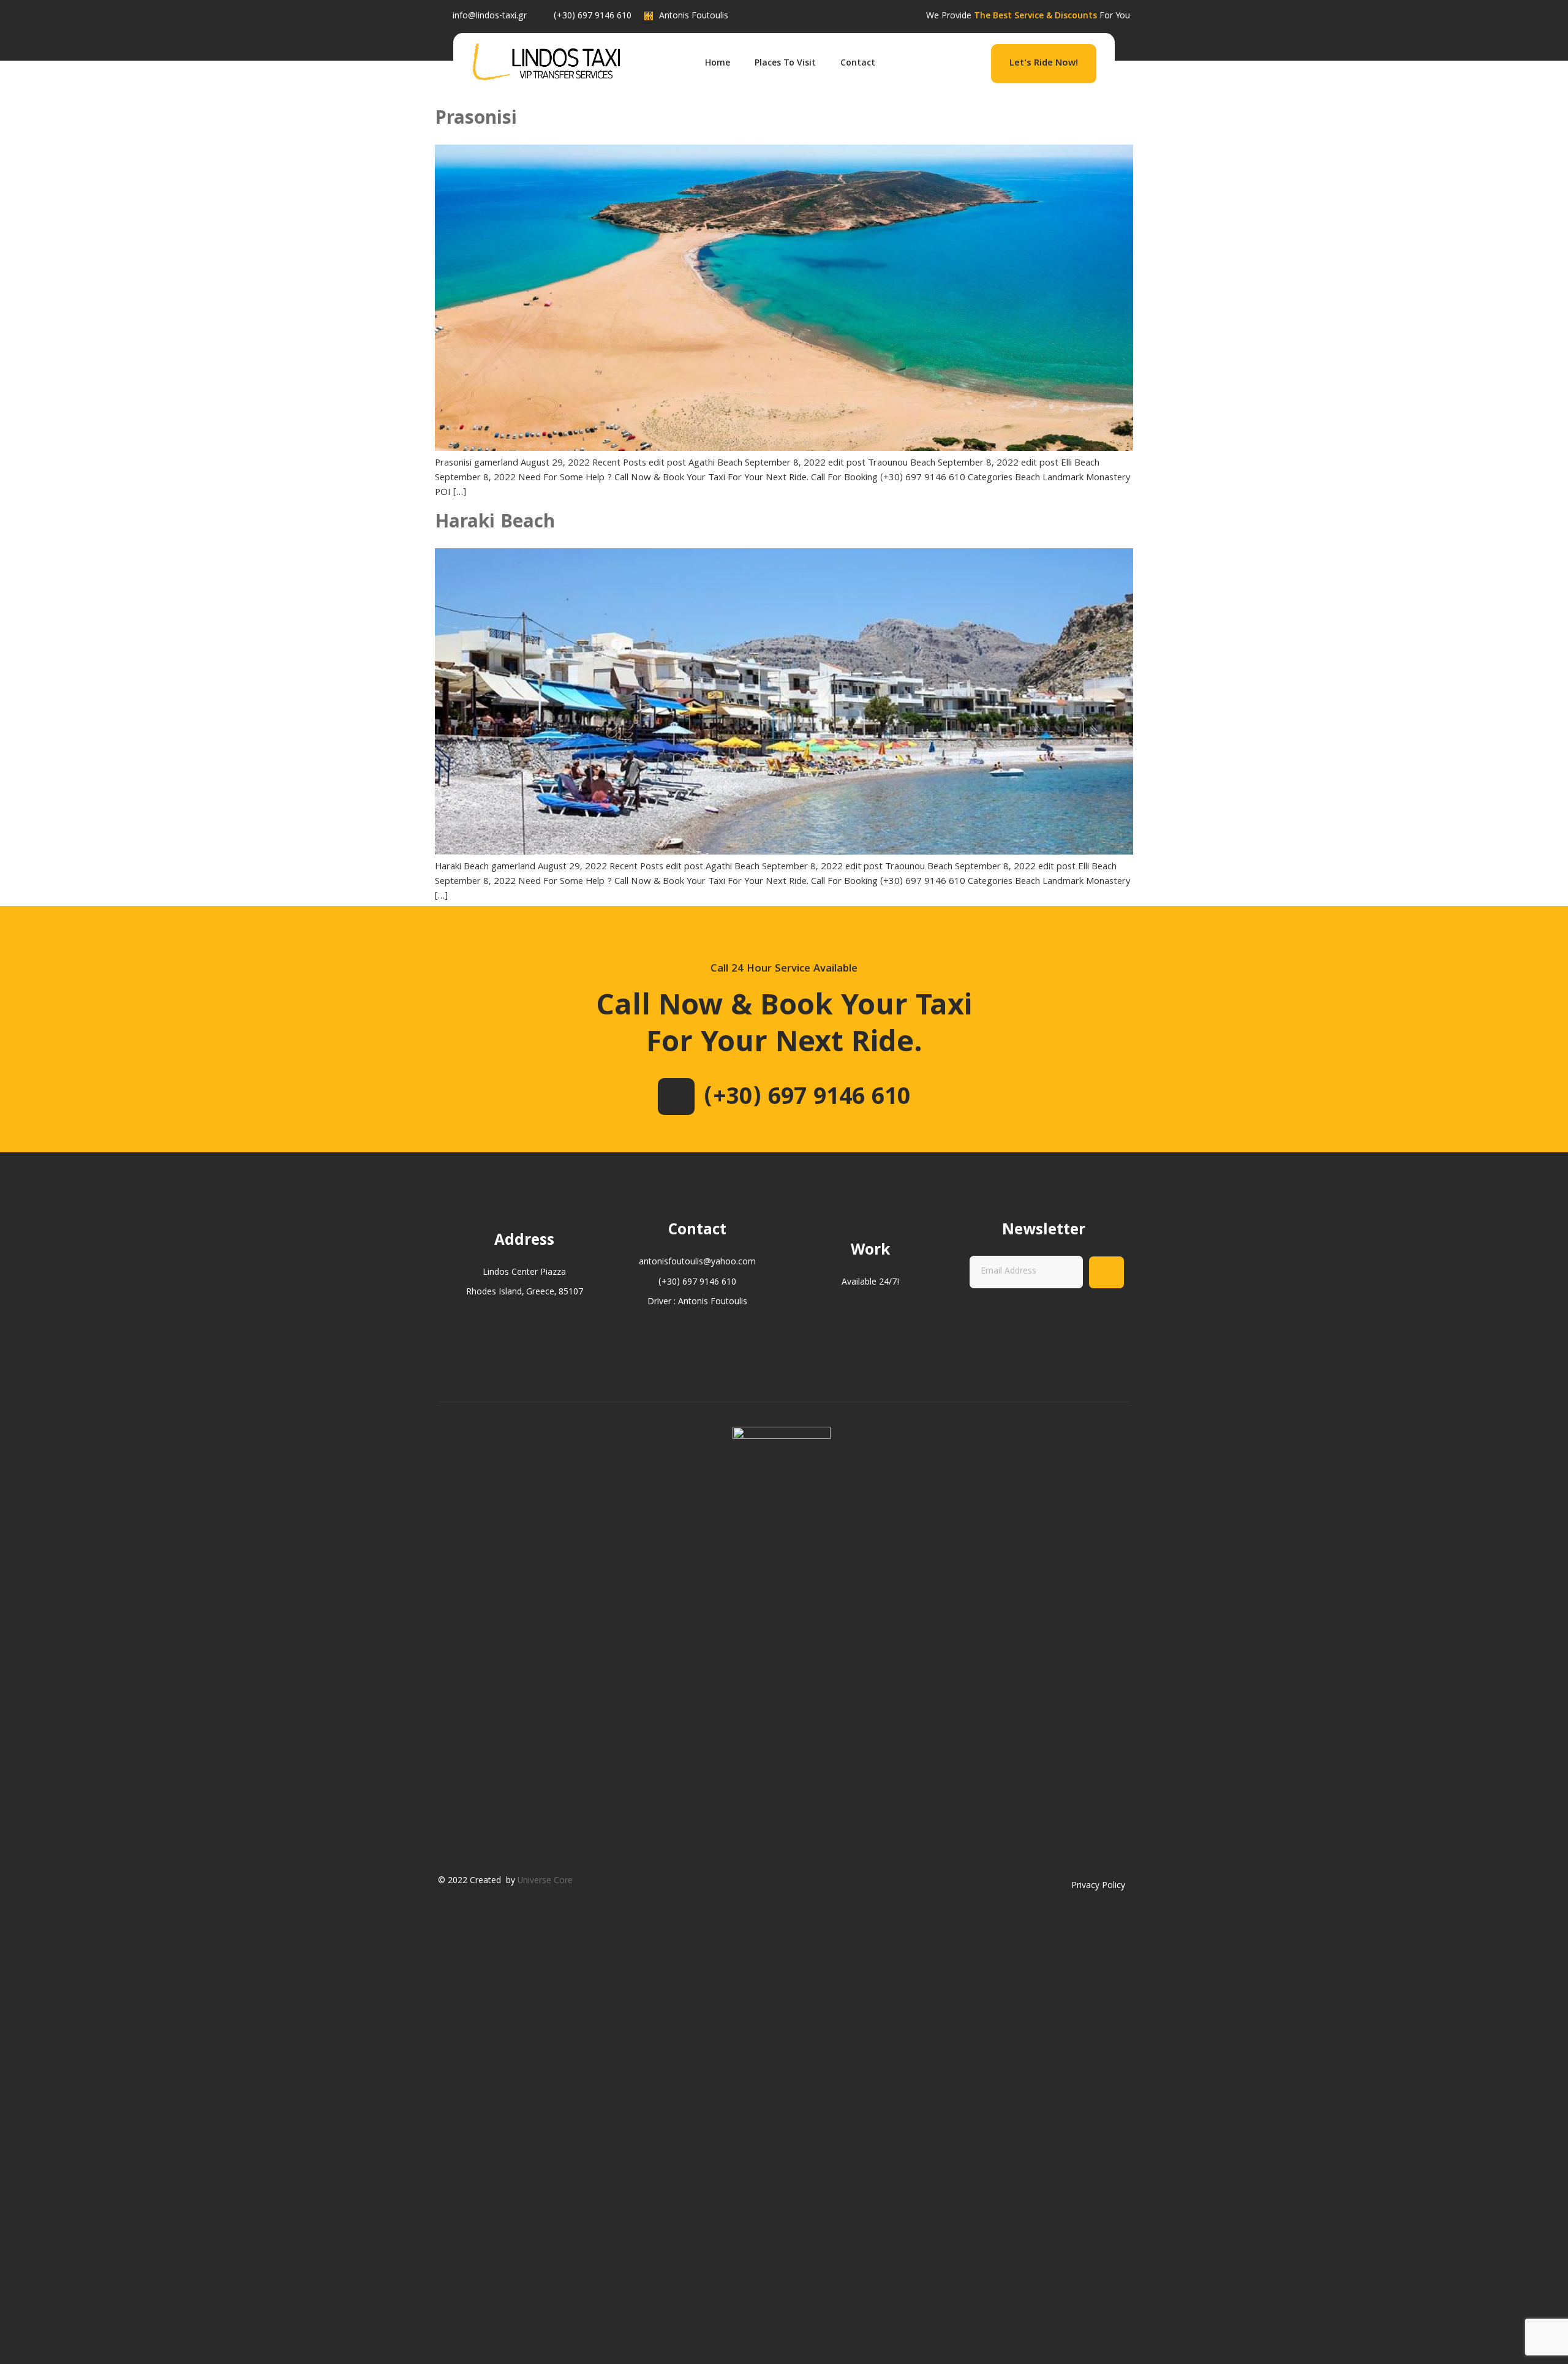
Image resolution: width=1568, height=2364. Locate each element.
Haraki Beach (495, 523)
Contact (858, 64)
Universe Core (545, 1881)
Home (718, 64)
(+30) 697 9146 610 (807, 1099)
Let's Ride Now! (1044, 64)
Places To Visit (785, 64)
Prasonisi (476, 120)
